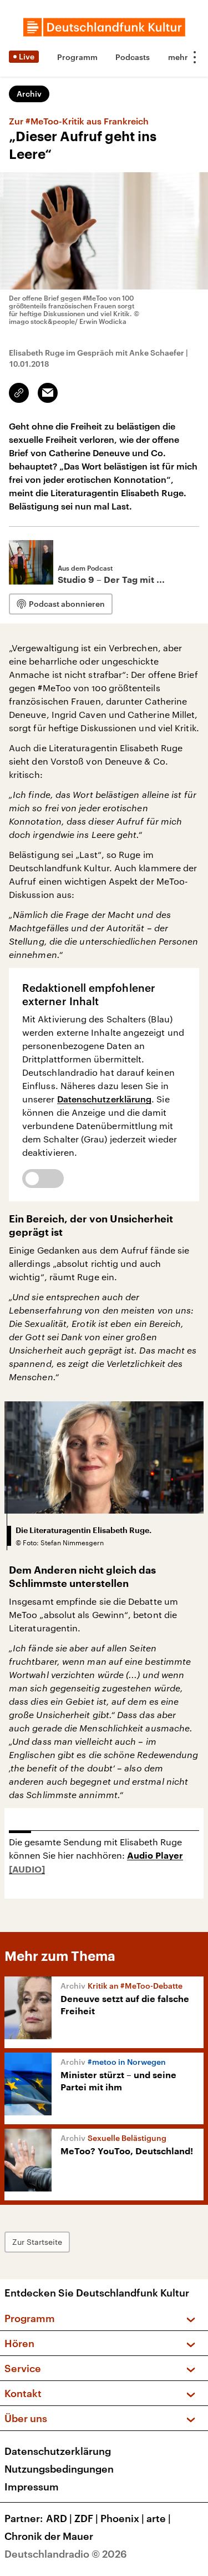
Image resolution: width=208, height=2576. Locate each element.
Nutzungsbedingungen (59, 2469)
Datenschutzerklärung (105, 1099)
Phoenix (122, 2518)
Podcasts (133, 57)
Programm (77, 57)
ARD (59, 2518)
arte (159, 2518)
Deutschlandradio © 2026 (66, 2554)
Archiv (29, 94)
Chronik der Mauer (49, 2536)
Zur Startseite (37, 2242)
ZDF (86, 2518)
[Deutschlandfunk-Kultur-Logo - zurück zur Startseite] (104, 27)
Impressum (32, 2487)
